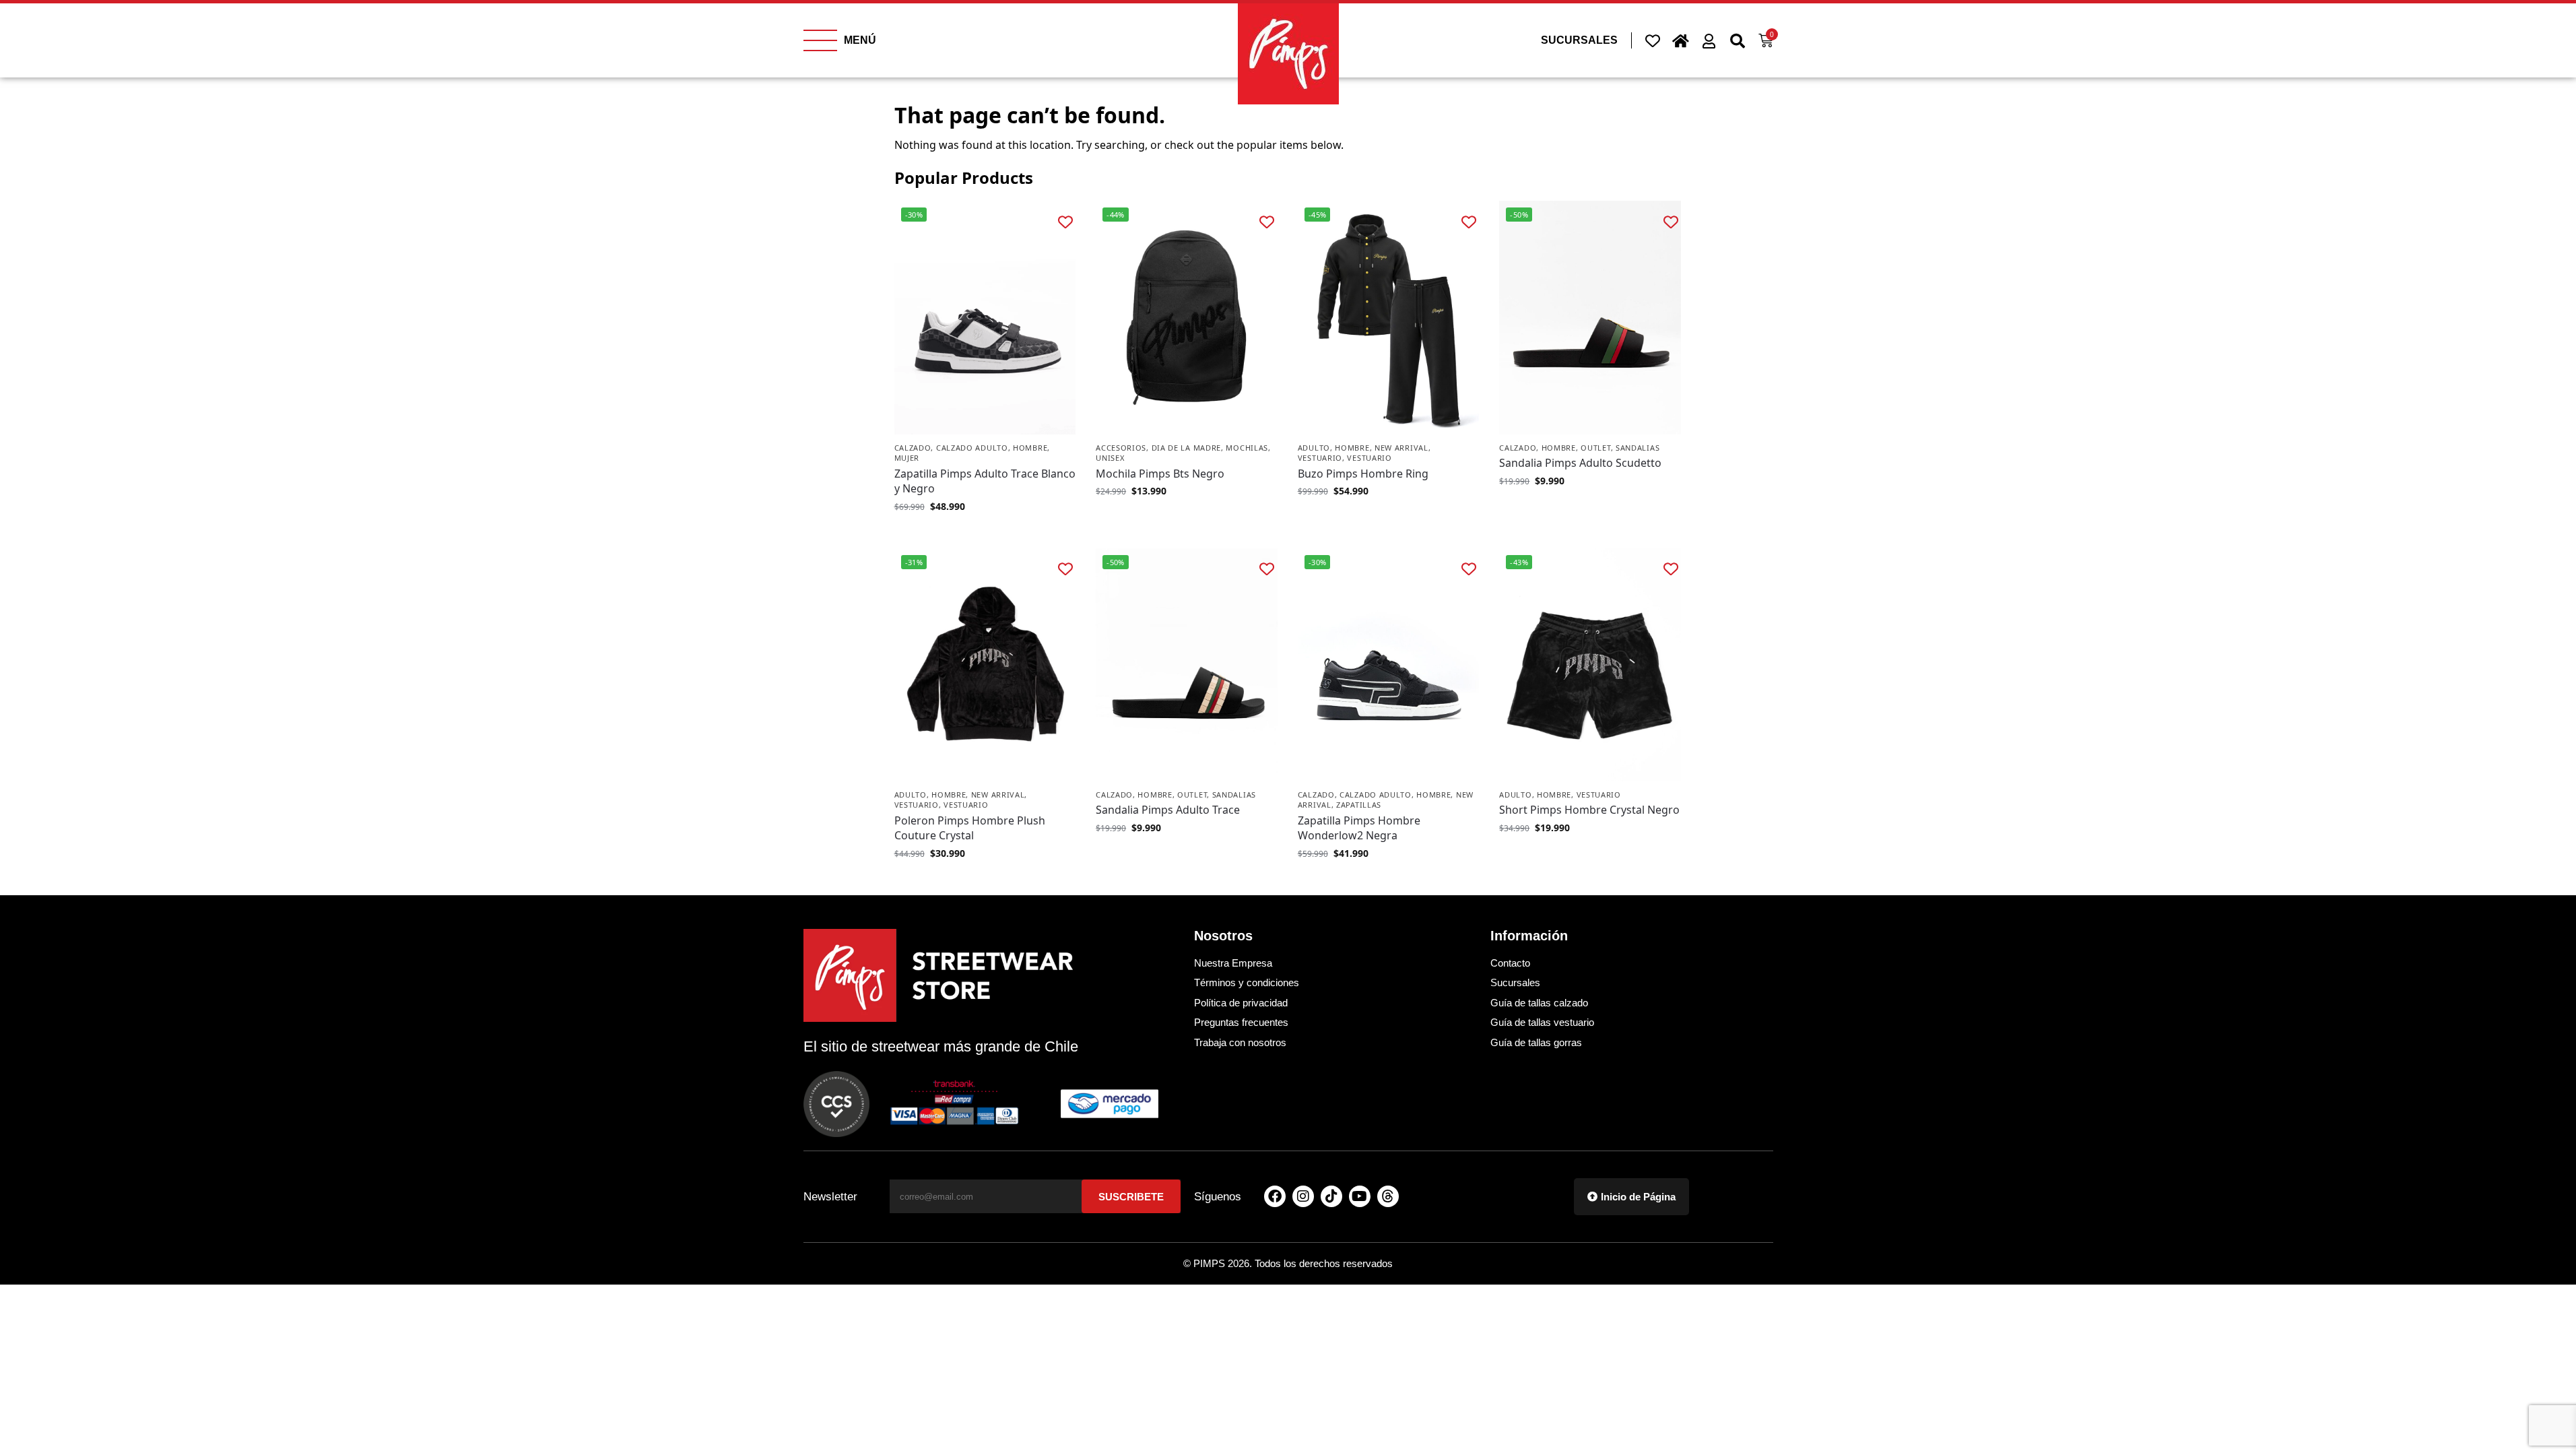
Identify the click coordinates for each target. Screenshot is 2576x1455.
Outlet (1595, 448)
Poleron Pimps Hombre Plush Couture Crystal (970, 828)
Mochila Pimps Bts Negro (1160, 474)
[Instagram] (1303, 1196)
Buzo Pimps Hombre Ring (1363, 474)
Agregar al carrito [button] (1187, 519)
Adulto (1314, 448)
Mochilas (1247, 448)
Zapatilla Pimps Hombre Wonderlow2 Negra (1359, 828)
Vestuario (1320, 458)
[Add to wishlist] (1065, 221)
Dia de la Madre (1187, 448)
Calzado (913, 448)
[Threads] (1388, 1196)
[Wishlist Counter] (1653, 40)
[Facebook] (1275, 1196)
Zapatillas (1359, 805)
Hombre (1030, 448)
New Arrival (1401, 448)
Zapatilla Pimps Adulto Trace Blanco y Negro (985, 481)
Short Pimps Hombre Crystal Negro (1589, 810)
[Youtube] (1360, 1196)
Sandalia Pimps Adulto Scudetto (1580, 463)
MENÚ (860, 40)
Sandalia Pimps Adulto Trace (1168, 810)
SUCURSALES (1579, 40)
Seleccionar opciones (985, 535)
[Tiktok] (1331, 1196)
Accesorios (1121, 448)
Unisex (1110, 458)
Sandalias (1638, 448)
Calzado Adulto (972, 448)
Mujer (907, 458)
